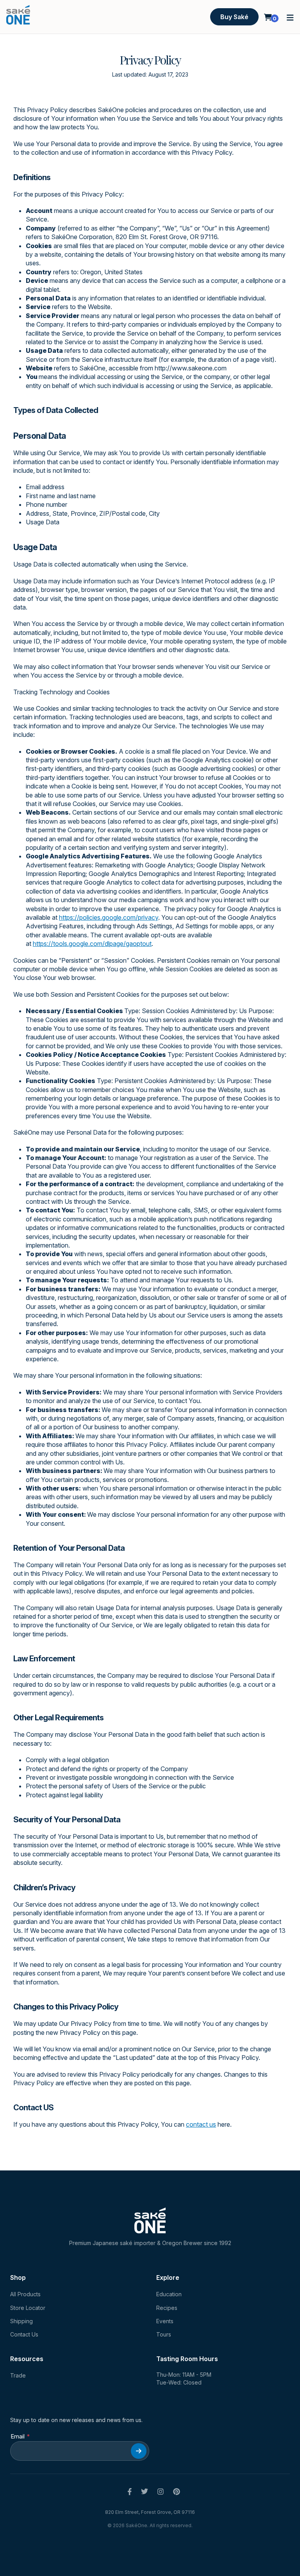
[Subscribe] (139, 2451)
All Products (25, 2294)
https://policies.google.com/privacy (109, 917)
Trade (18, 2375)
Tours (164, 2334)
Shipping (21, 2321)
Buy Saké (234, 17)
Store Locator (28, 2308)
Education (169, 2294)
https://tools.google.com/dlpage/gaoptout (92, 944)
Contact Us (24, 2334)
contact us (201, 2124)
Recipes (167, 2308)
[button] (290, 17)
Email (18, 2436)
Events (165, 2321)
